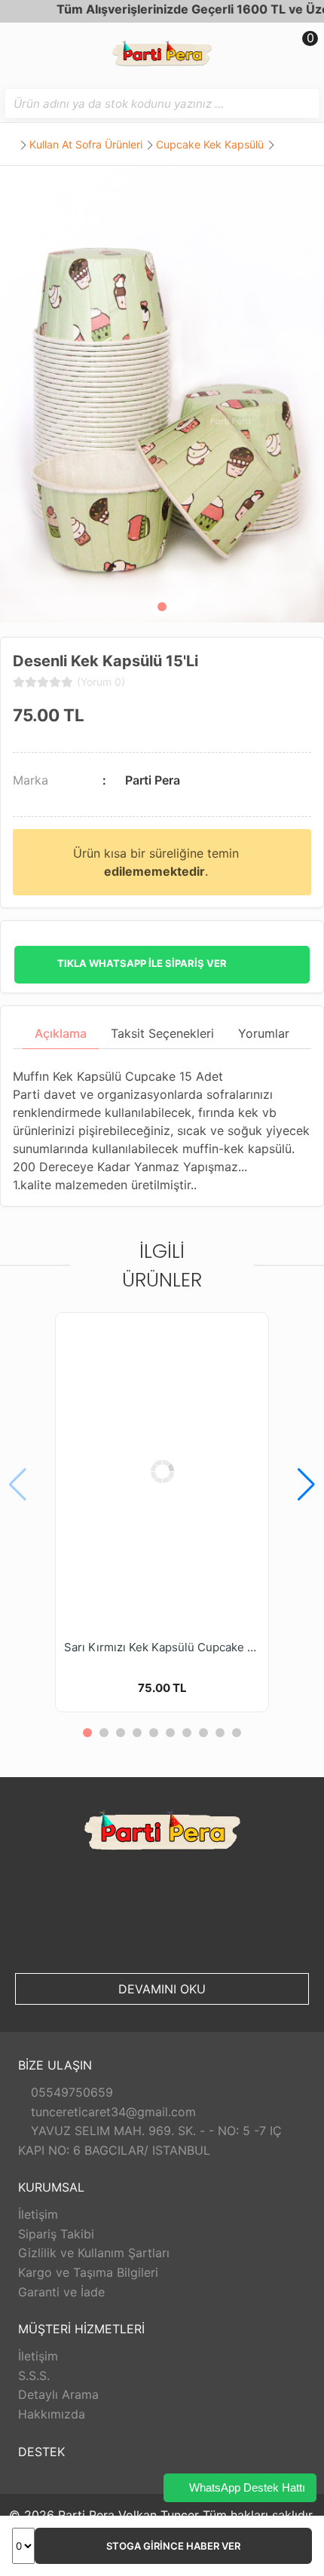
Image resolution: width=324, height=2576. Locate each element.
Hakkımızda (52, 2414)
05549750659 (70, 2092)
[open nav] (18, 49)
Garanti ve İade (61, 2292)
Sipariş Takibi (56, 2234)
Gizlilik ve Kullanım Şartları (94, 2253)
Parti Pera (153, 780)
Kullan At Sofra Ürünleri (86, 144)
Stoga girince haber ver (173, 2546)
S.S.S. (34, 2376)
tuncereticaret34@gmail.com (112, 2112)
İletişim (38, 2214)
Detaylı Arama (58, 2394)
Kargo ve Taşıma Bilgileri (88, 2272)
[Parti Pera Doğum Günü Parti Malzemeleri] (162, 55)
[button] (162, 607)
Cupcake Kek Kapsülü (210, 144)
